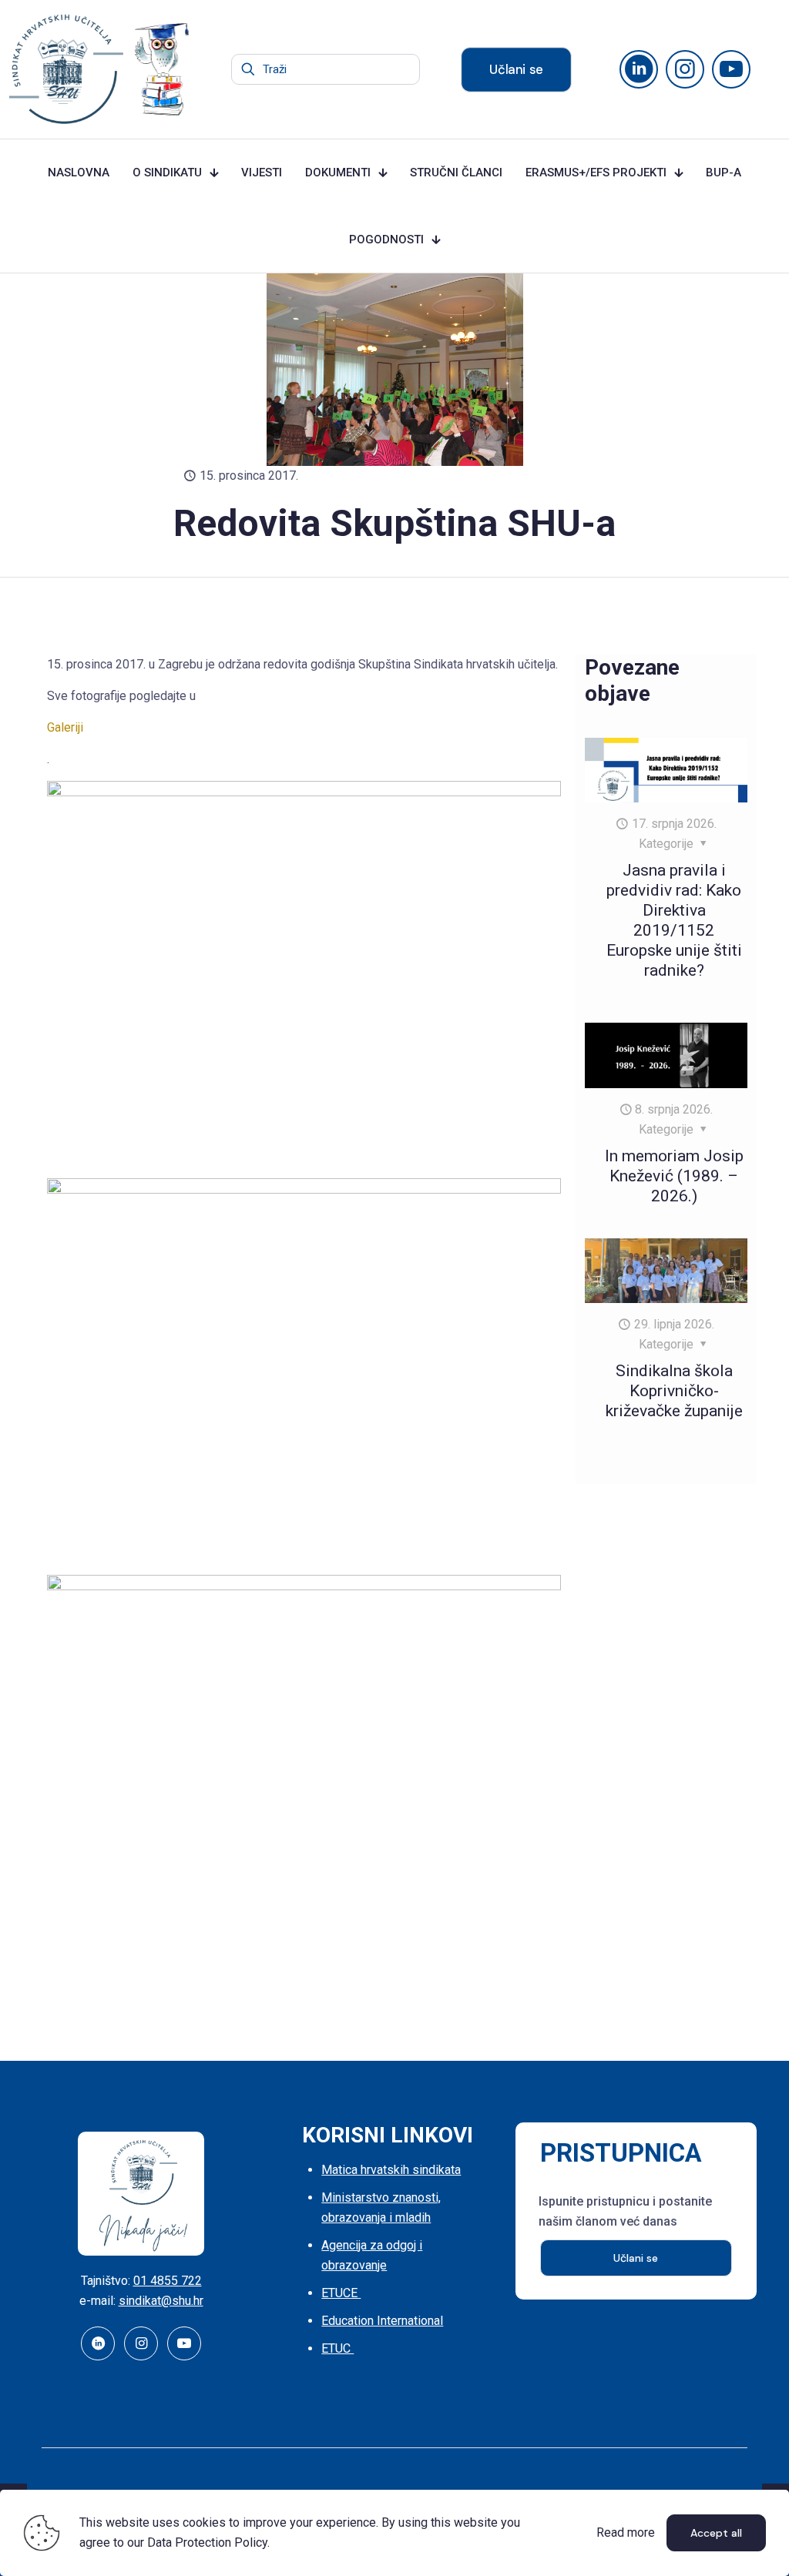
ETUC (337, 2348)
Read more (626, 2532)
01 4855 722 (168, 2281)
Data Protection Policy (207, 2543)
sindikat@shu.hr (161, 2301)
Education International (382, 2321)
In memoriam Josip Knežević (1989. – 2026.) (674, 1176)
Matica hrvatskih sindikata (391, 2170)
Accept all (716, 2533)
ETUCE (341, 2293)
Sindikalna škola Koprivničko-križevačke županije (674, 1391)
